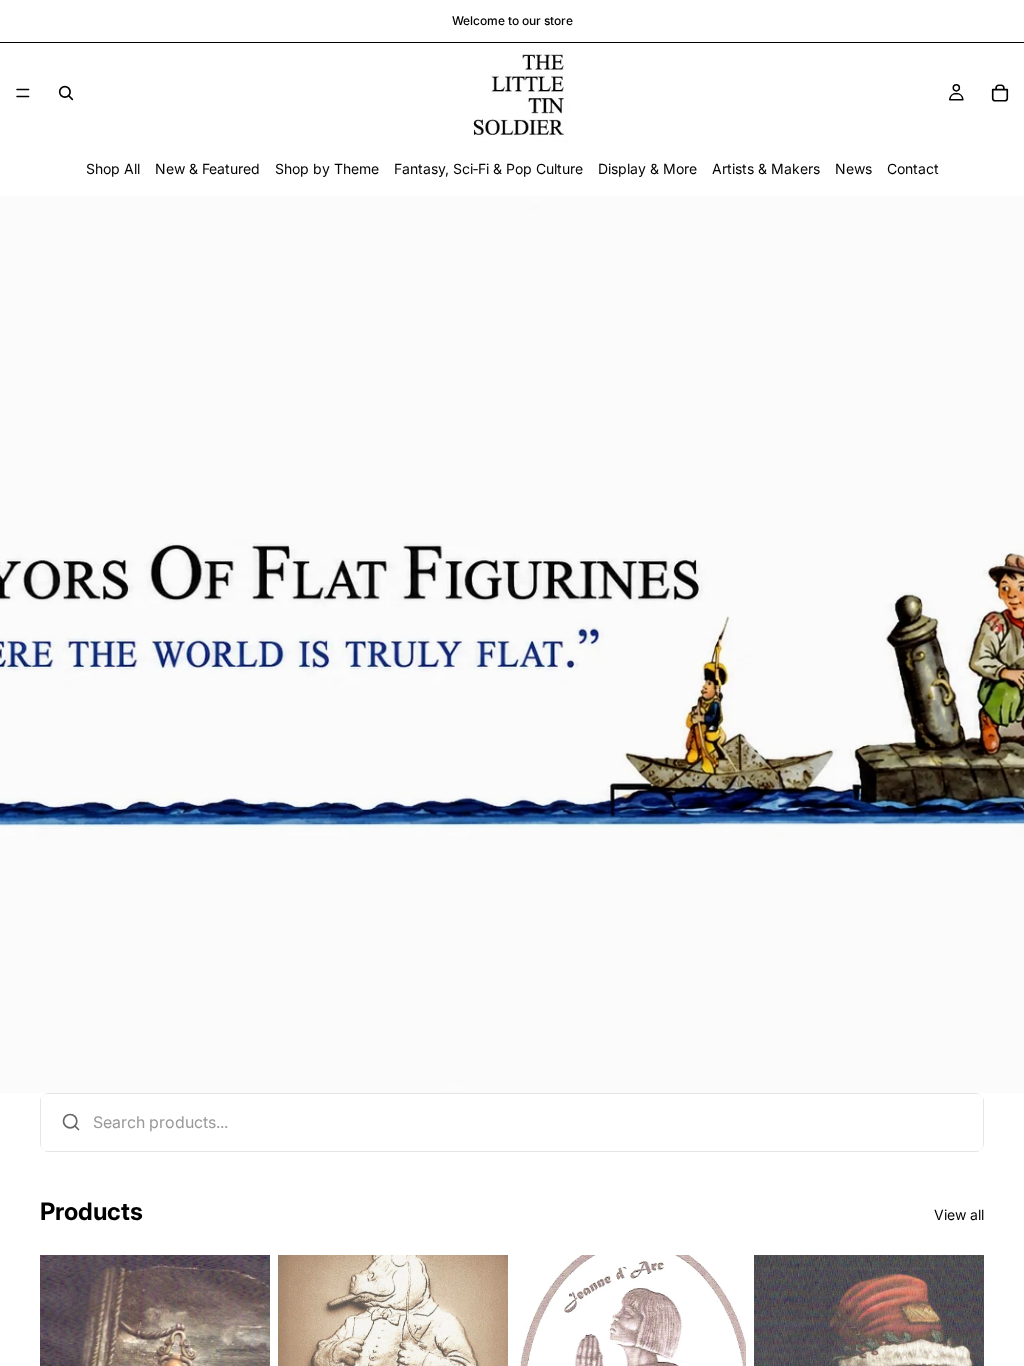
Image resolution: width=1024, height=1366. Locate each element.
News (853, 168)
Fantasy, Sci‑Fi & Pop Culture (488, 168)
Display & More (647, 168)
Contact (913, 168)
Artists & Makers (766, 168)
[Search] (66, 93)
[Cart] (1000, 93)
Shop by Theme (327, 168)
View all (959, 1214)
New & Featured (207, 168)
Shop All (113, 168)
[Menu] (23, 93)
